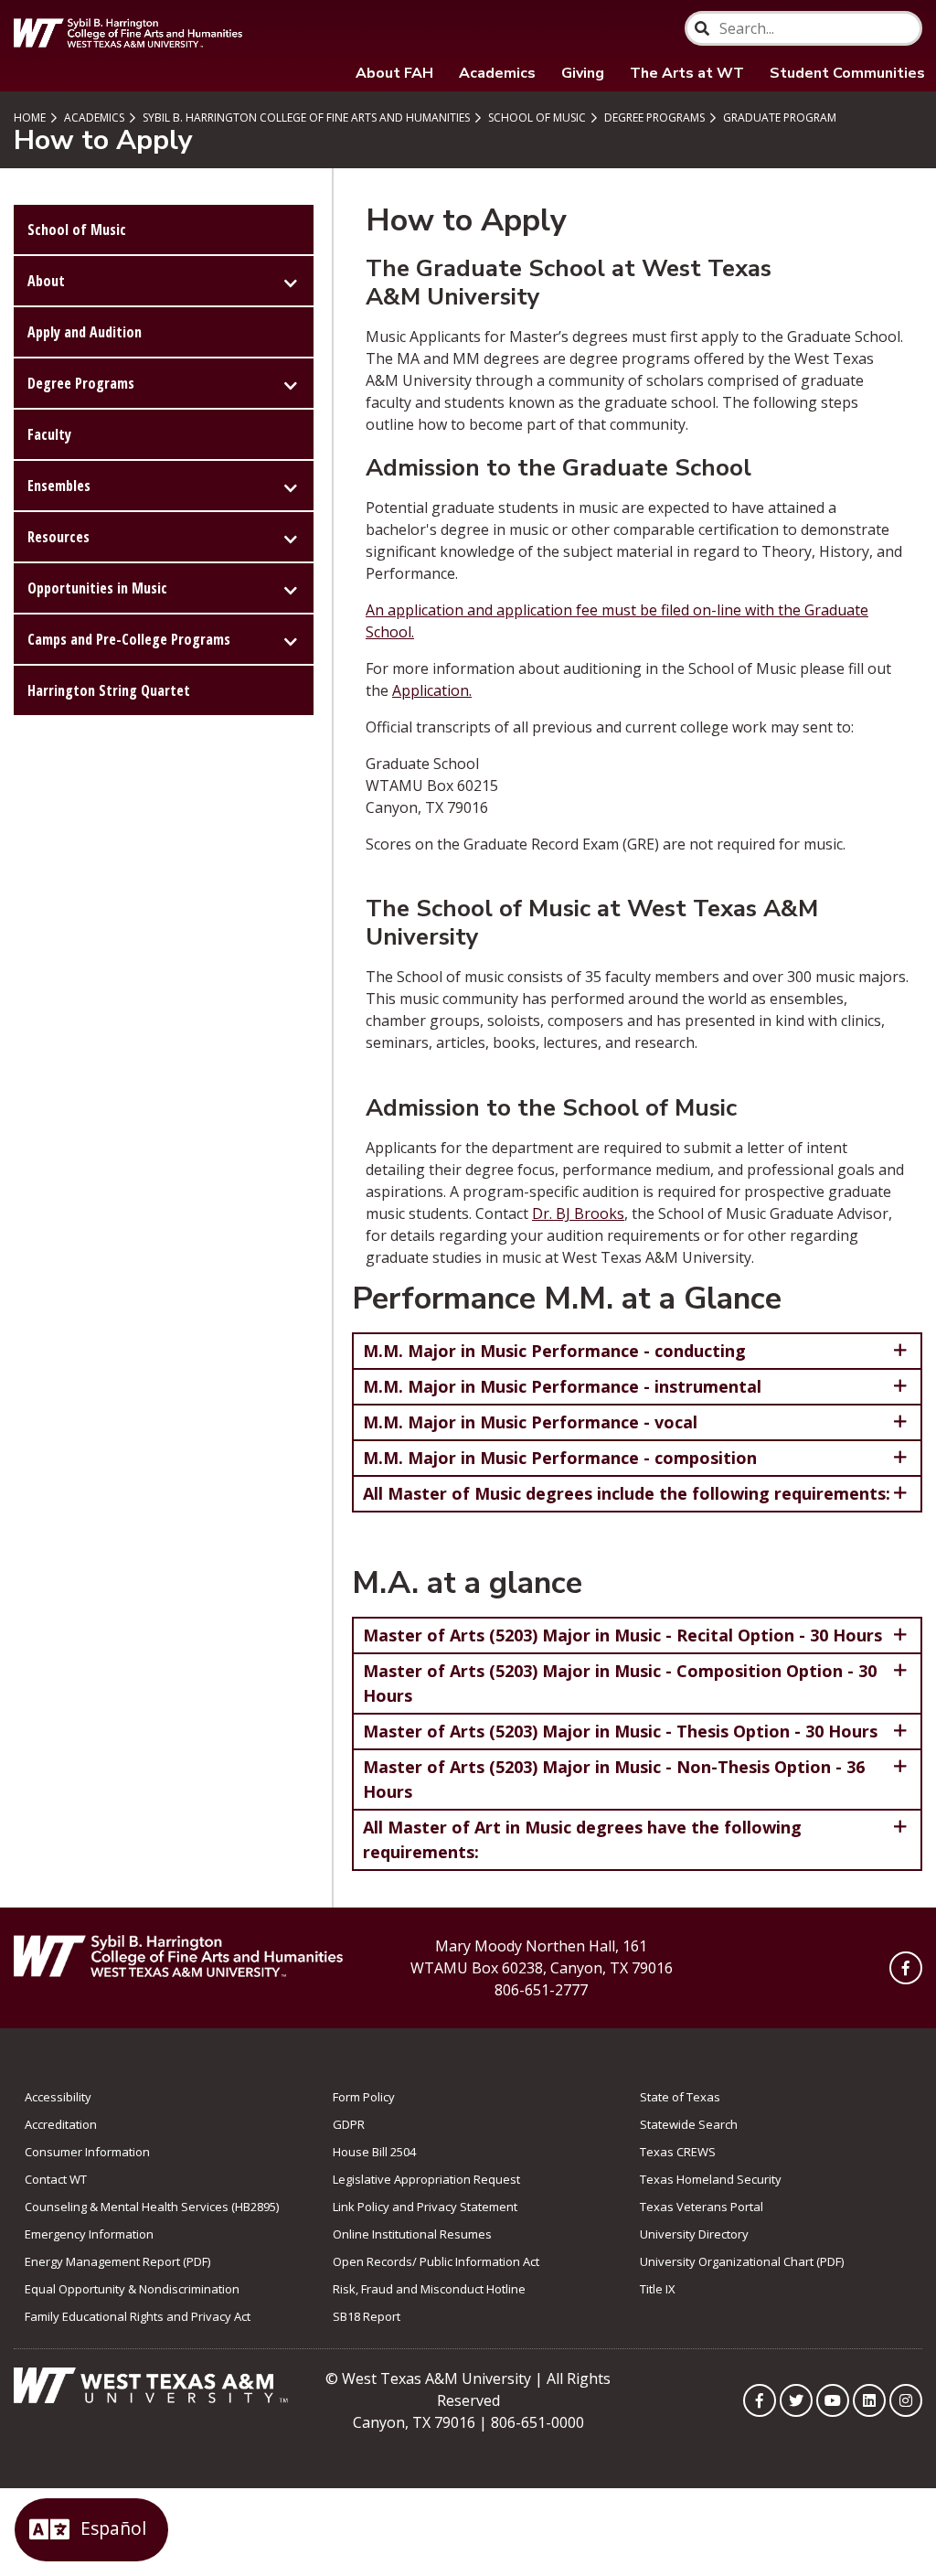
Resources (58, 537)
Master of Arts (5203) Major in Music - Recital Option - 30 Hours (622, 1635)
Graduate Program (778, 118)
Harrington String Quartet (109, 690)
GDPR (349, 2124)
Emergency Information (89, 2234)
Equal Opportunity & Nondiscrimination (132, 2289)
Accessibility (58, 2097)
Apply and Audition (85, 332)
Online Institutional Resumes (412, 2234)
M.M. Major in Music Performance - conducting (554, 1351)
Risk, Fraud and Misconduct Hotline (429, 2289)
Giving (583, 73)
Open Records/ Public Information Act (436, 2261)
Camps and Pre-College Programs (129, 639)
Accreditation (61, 2124)
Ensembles (59, 486)
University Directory (694, 2234)
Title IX (658, 2289)
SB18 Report (367, 2316)
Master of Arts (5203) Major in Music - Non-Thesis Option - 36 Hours (614, 1779)
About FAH (394, 73)
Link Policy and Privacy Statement (425, 2207)
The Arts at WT (687, 73)
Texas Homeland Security (711, 2179)
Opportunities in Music (97, 588)
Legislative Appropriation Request (426, 2179)
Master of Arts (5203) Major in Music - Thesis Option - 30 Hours (620, 1731)
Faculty (49, 434)
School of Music (536, 118)
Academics (497, 73)
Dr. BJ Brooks (578, 1213)
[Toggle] (291, 281)
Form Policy (364, 2097)
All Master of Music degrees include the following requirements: (627, 1493)
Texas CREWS (678, 2152)
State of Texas (680, 2097)
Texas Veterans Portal (702, 2207)
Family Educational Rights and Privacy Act (138, 2316)
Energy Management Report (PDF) (117, 2261)
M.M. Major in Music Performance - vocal (530, 1422)
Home (30, 118)
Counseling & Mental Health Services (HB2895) (152, 2207)
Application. (432, 690)
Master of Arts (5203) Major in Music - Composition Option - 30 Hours (620, 1683)
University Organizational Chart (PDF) (742, 2261)
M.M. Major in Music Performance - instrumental (562, 1386)
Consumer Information (87, 2152)
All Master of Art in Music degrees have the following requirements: (582, 1839)
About (46, 281)
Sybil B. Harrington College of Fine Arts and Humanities (305, 118)
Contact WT (56, 2179)
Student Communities (847, 73)
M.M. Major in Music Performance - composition (560, 1458)
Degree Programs (653, 118)
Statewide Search (689, 2124)
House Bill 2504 (374, 2152)
